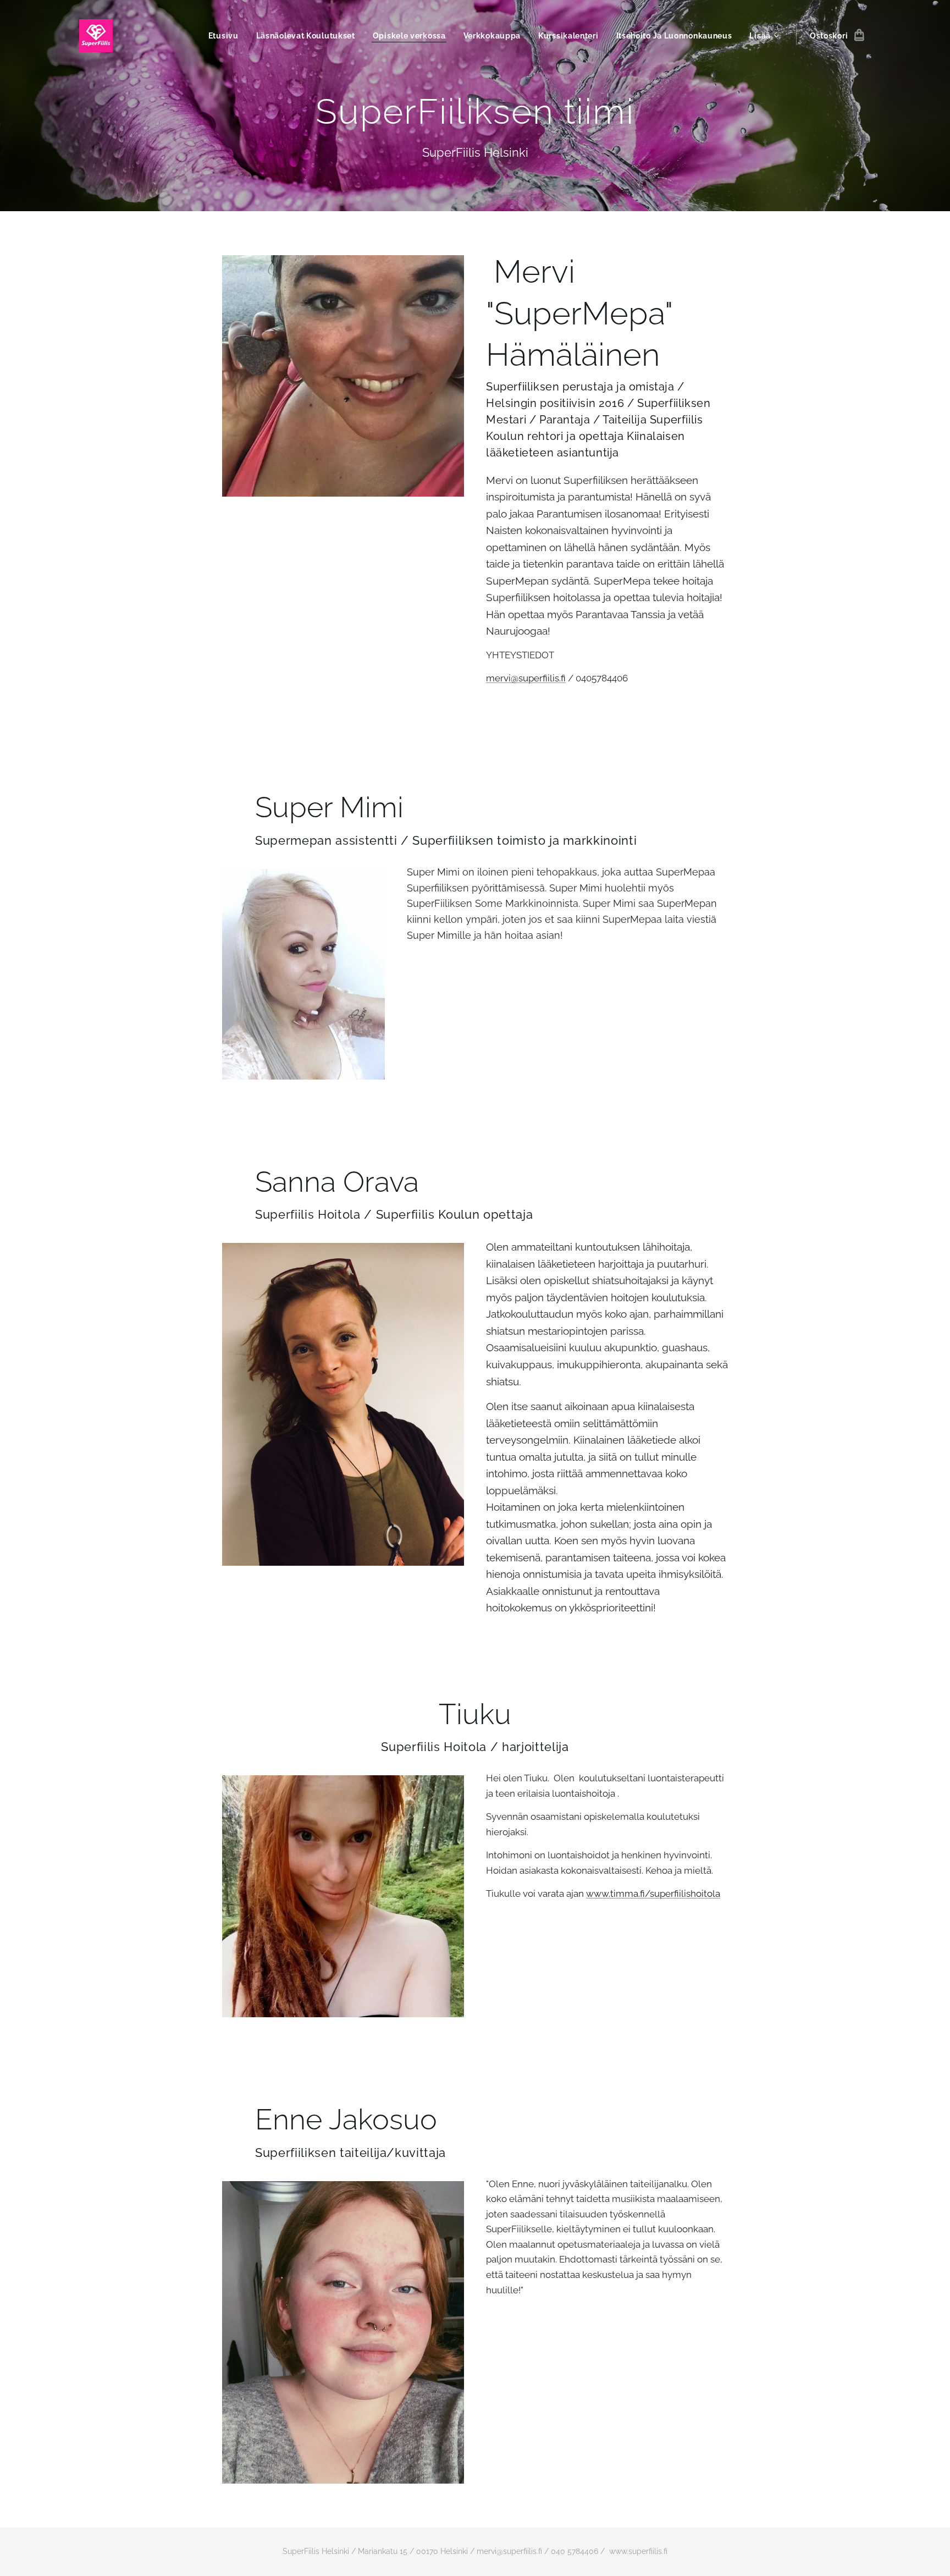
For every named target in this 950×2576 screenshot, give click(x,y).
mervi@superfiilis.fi (526, 678)
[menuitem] (227, 36)
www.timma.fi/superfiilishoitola (653, 1894)
